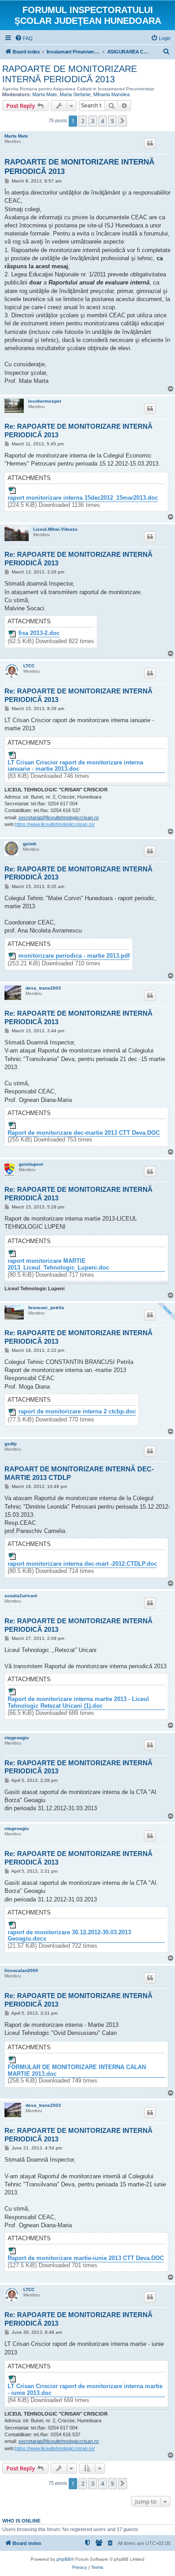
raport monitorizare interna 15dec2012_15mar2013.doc (83, 498)
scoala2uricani (21, 1596)
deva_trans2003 (43, 988)
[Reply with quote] (150, 143)
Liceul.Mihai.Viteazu (55, 529)
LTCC (29, 666)
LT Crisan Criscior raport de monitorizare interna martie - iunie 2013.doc (85, 2390)
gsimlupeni (31, 1164)
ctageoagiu (17, 1738)
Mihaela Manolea (112, 94)
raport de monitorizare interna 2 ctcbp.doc (77, 1412)
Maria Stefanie (75, 94)
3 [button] (93, 121)
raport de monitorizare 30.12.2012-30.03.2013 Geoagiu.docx (69, 1936)
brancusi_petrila (46, 1308)
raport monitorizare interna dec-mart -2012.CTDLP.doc (82, 1564)
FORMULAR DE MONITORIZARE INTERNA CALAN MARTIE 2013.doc (77, 2071)
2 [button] (83, 121)
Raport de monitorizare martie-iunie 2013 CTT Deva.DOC (86, 2258)
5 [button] (112, 121)
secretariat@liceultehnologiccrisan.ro (59, 817)
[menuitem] (24, 38)
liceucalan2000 (21, 1970)
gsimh (30, 844)
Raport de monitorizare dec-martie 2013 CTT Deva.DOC (84, 1133)
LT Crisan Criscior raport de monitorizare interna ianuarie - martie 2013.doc (75, 766)
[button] (122, 121)
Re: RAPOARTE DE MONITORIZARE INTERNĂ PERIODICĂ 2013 (79, 431)
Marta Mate (45, 94)
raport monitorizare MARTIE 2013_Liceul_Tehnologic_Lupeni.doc (58, 1264)
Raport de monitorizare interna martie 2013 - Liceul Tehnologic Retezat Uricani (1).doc (78, 1703)
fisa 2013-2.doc (39, 633)
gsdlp (11, 1444)
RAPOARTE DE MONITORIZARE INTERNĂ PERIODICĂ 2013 (70, 74)
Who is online (21, 2521)
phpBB (64, 2559)
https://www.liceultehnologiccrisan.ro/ (55, 824)
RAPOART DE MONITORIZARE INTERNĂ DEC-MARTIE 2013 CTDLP (79, 1473)
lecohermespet (45, 401)
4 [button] (103, 121)
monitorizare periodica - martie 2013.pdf (74, 956)
